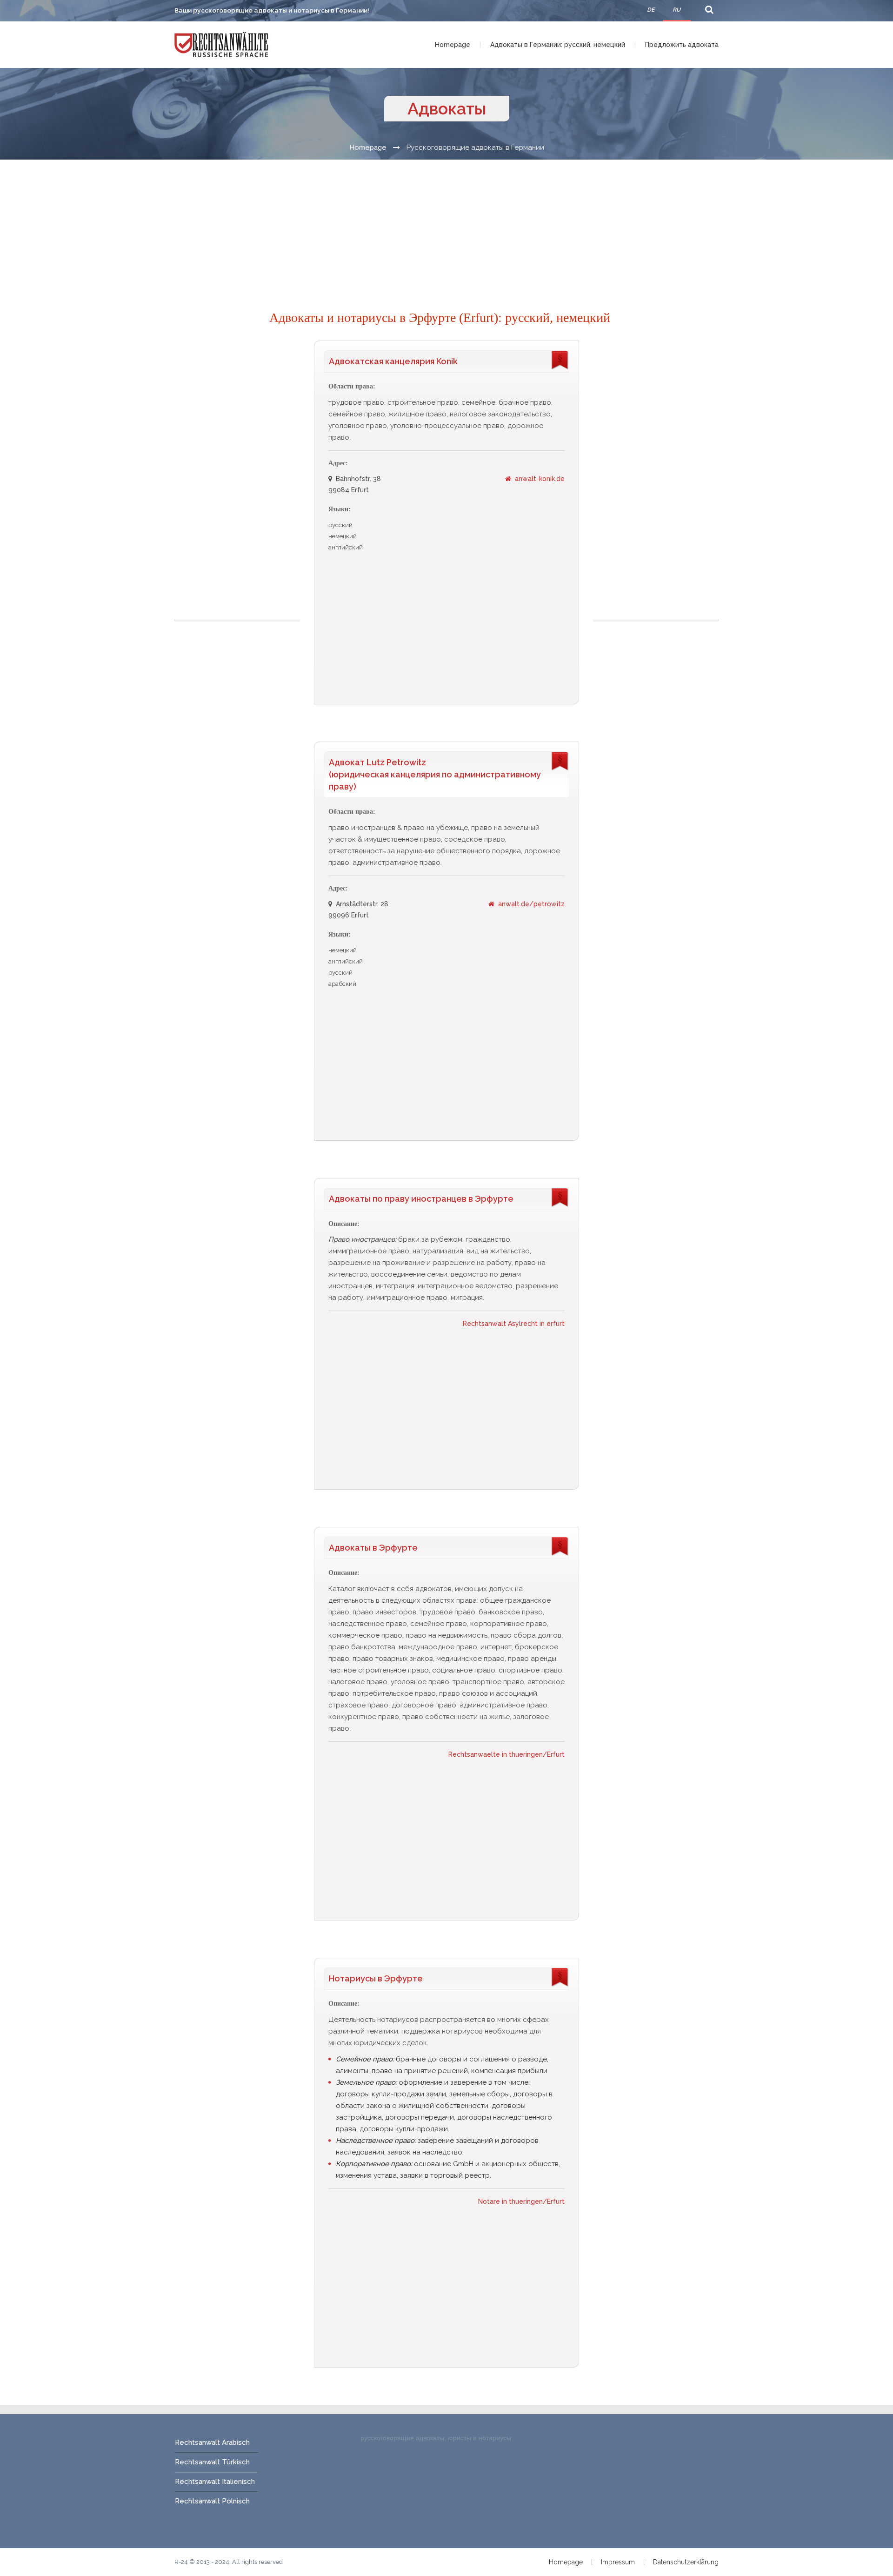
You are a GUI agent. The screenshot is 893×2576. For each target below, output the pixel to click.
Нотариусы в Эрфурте (376, 1978)
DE (651, 10)
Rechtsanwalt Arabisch (212, 2442)
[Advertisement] (446, 225)
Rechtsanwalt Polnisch (212, 2501)
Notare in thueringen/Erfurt (521, 2201)
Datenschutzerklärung (686, 2562)
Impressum (618, 2562)
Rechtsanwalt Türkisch (212, 2462)
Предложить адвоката (682, 45)
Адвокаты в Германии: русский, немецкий (558, 45)
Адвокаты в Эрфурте (373, 1548)
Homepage (453, 45)
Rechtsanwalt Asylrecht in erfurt (514, 1324)
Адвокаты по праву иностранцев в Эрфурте (421, 1199)
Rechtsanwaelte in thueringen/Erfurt (506, 1754)
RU (676, 10)
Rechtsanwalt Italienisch (215, 2482)
